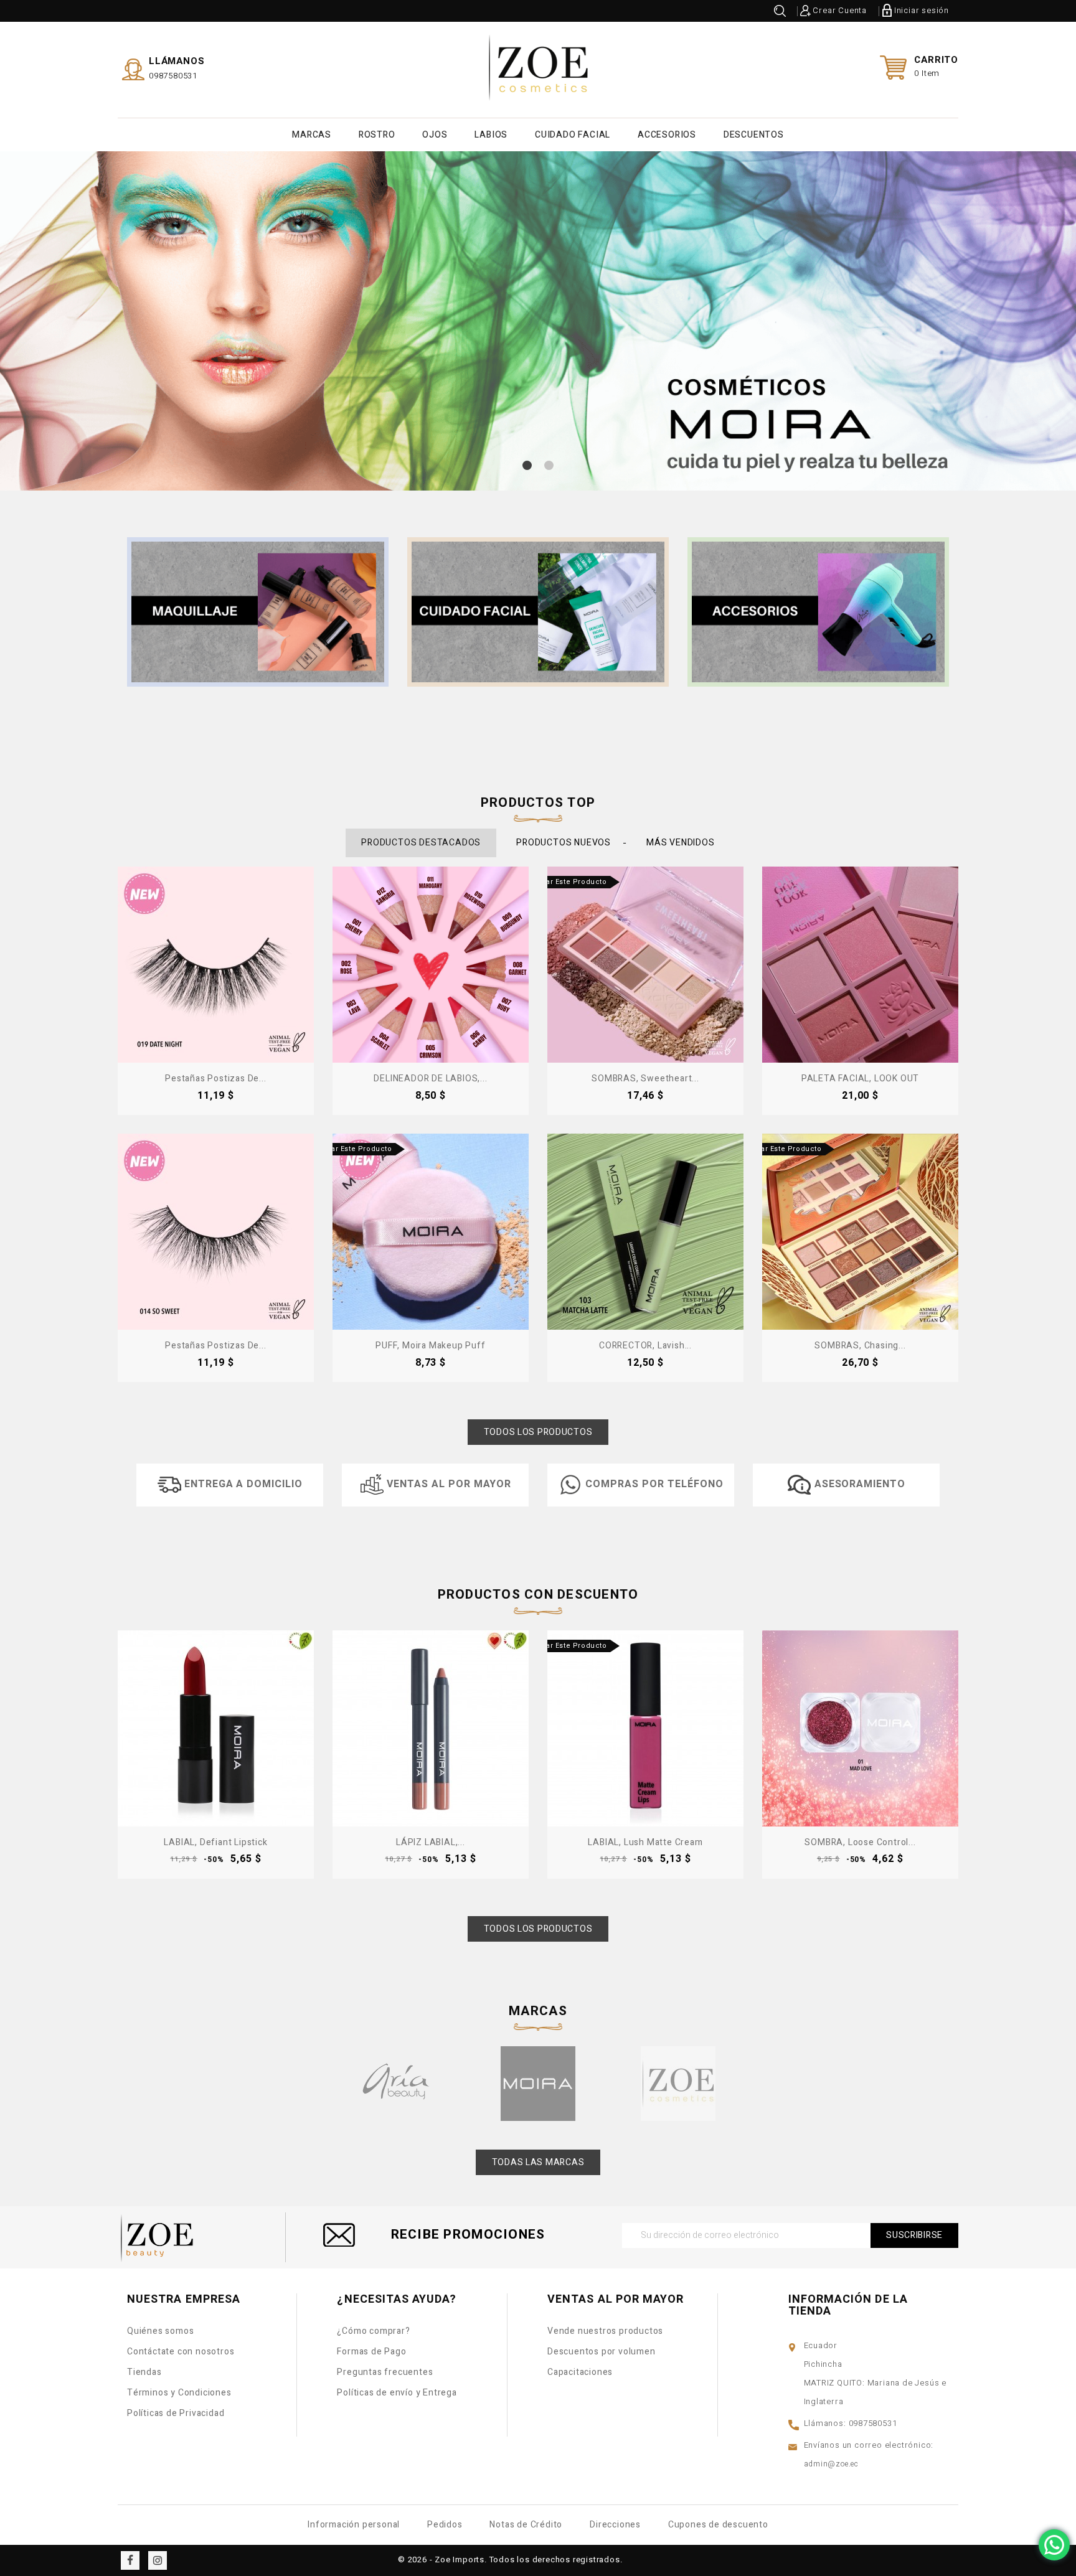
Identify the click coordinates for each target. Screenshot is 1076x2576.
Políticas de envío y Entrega (397, 2393)
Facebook (130, 2560)
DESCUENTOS (754, 135)
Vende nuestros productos (605, 2331)
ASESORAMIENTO (860, 1484)
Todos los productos (538, 1432)
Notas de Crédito (526, 2525)
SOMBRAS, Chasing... (860, 1346)
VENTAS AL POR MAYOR (449, 1484)
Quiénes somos (160, 2331)
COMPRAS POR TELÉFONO (654, 1484)
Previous (47, 343)
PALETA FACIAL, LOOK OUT (860, 1079)
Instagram (158, 2560)
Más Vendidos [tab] (681, 843)
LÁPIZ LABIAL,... (431, 1842)
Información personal (354, 2525)
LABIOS (491, 135)
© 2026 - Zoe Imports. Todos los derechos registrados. (510, 2560)
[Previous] (122, 1727)
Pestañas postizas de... (215, 1079)
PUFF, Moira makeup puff (430, 1346)
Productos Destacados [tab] (421, 843)
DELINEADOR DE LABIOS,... (430, 1079)
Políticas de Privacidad (176, 2413)
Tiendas (144, 2372)
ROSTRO (377, 135)
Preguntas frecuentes (385, 2372)
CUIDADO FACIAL (573, 135)
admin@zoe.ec (832, 2464)
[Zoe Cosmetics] (678, 2084)
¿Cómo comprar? (373, 2331)
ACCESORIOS (667, 135)
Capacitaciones (580, 2372)
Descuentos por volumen (602, 2352)
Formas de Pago (371, 2352)
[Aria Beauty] (398, 2084)
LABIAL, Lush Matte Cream (645, 1842)
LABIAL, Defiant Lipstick (215, 1842)
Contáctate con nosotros (181, 2352)
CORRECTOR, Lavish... (645, 1346)
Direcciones (615, 2525)
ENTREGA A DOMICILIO (243, 1484)
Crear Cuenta (840, 10)
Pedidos (445, 2525)
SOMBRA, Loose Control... (860, 1842)
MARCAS (312, 135)
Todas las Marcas (538, 2162)
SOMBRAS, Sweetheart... (645, 1079)
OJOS (435, 135)
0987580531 (173, 76)
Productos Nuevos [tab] (564, 843)
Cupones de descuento (718, 2525)
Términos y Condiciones (179, 2393)
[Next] (954, 1727)
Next (1029, 343)
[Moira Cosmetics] (538, 2084)
